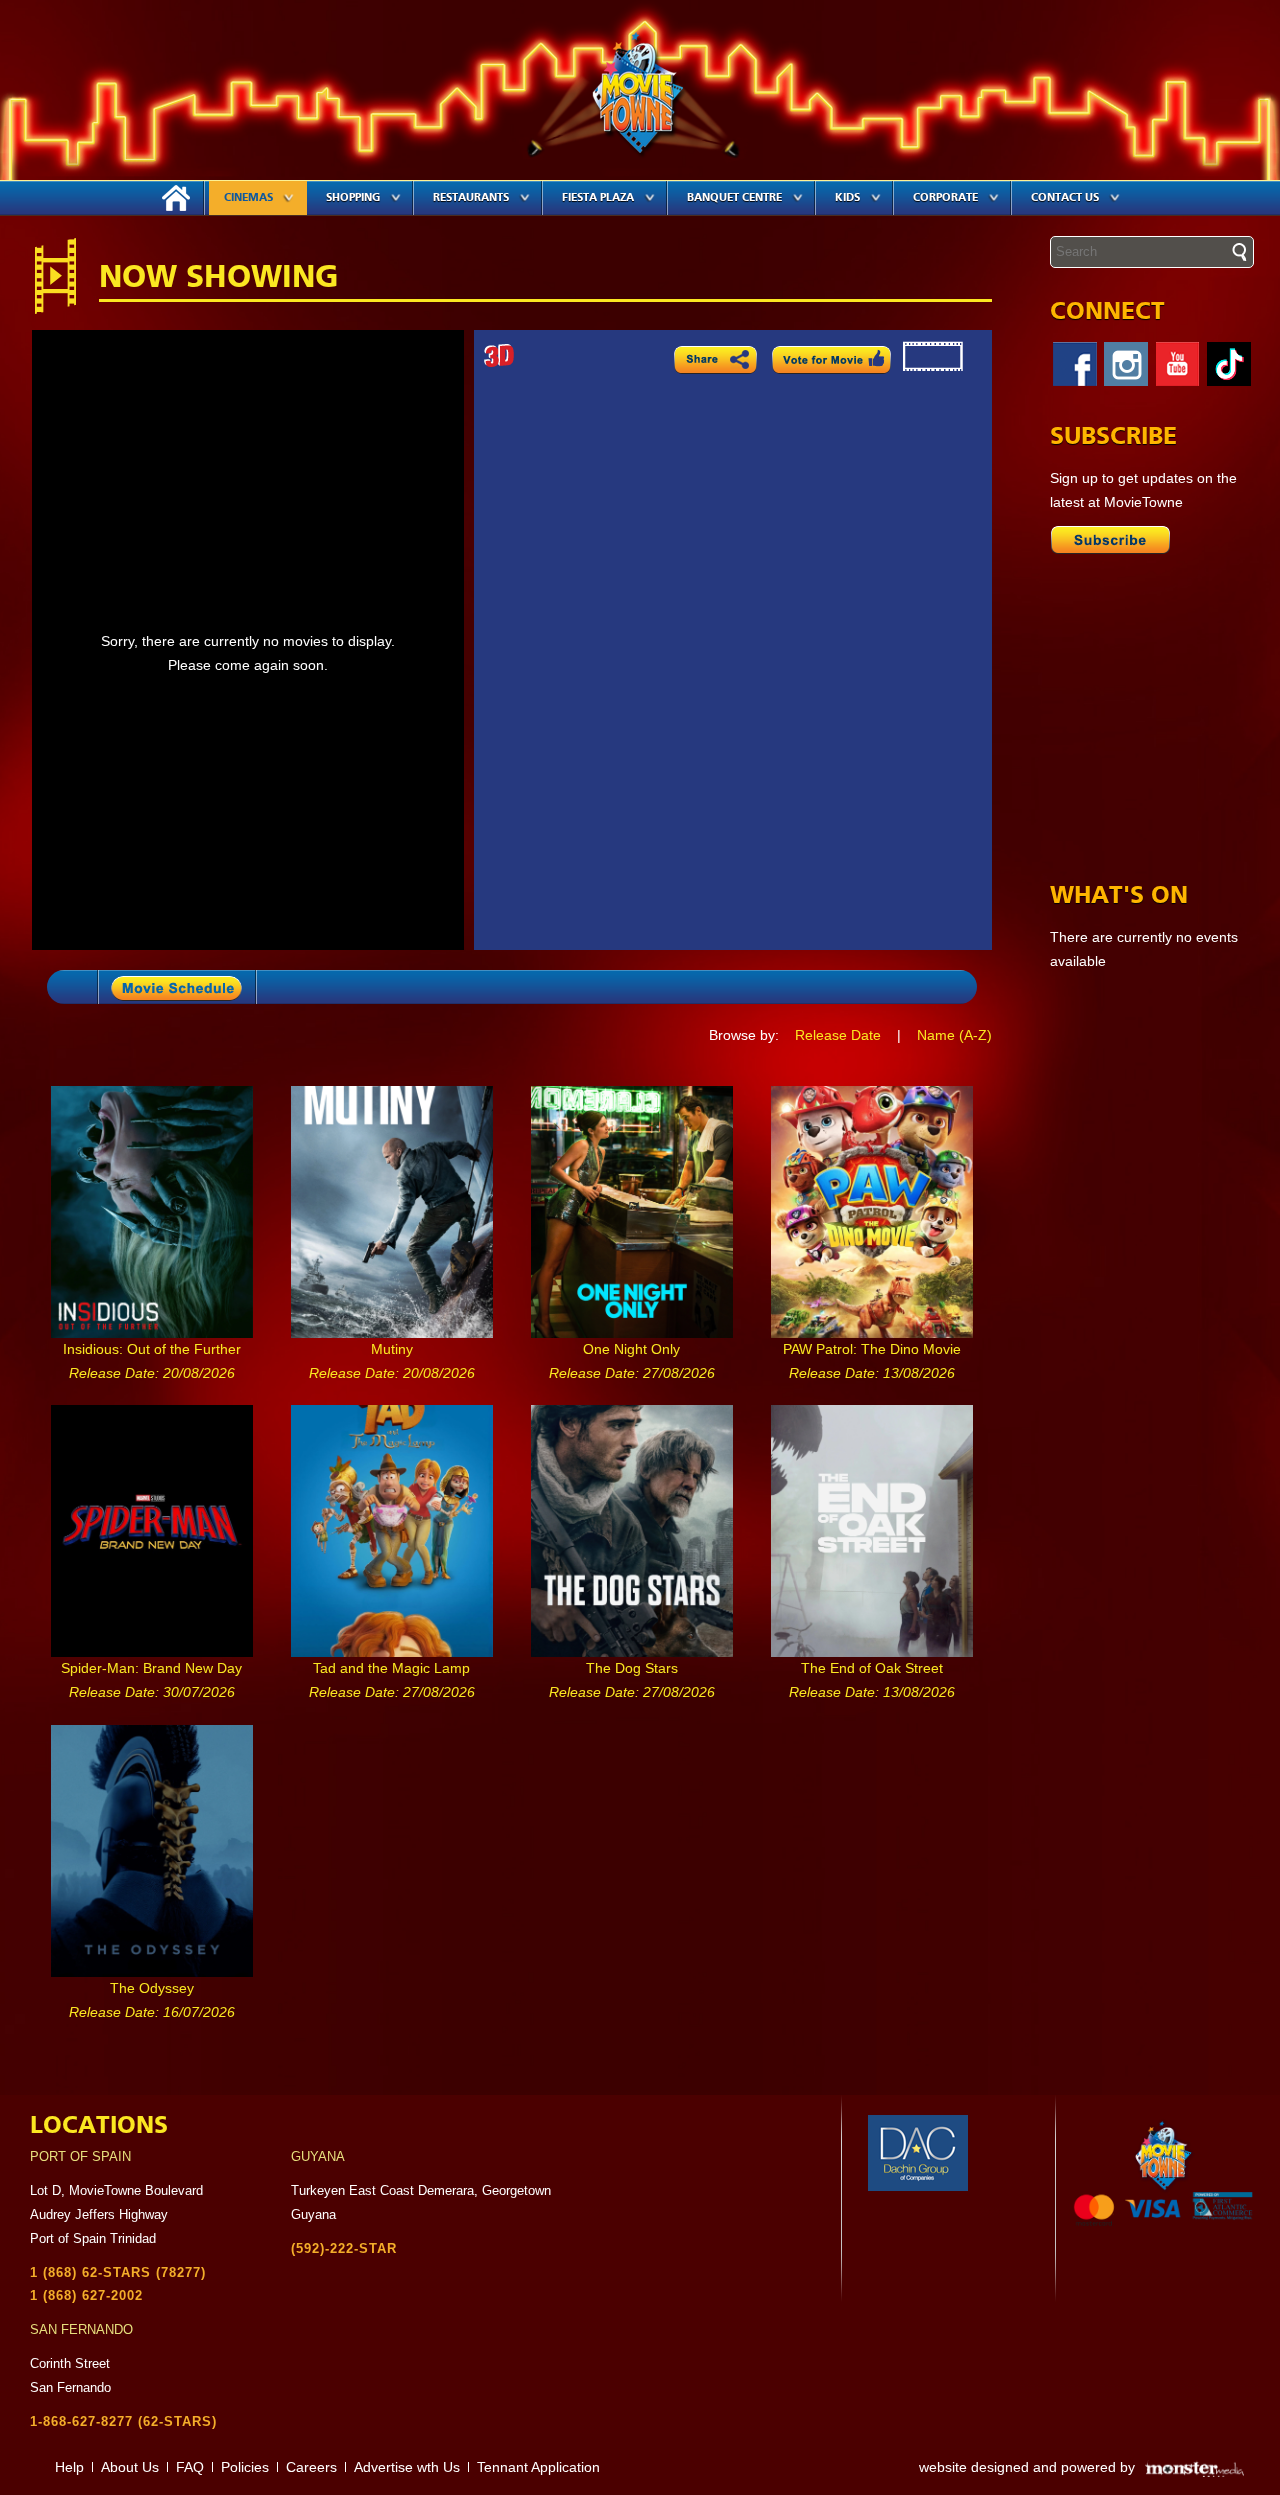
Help (69, 2467)
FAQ (190, 2467)
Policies (245, 2467)
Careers (311, 2467)
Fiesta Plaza (598, 197)
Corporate (945, 197)
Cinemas (248, 197)
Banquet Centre (734, 197)
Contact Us (1065, 197)
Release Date (838, 1035)
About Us (130, 2467)
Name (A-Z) (954, 1035)
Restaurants (471, 197)
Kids (847, 197)
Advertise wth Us (407, 2467)
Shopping (353, 197)
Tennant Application (538, 2467)
